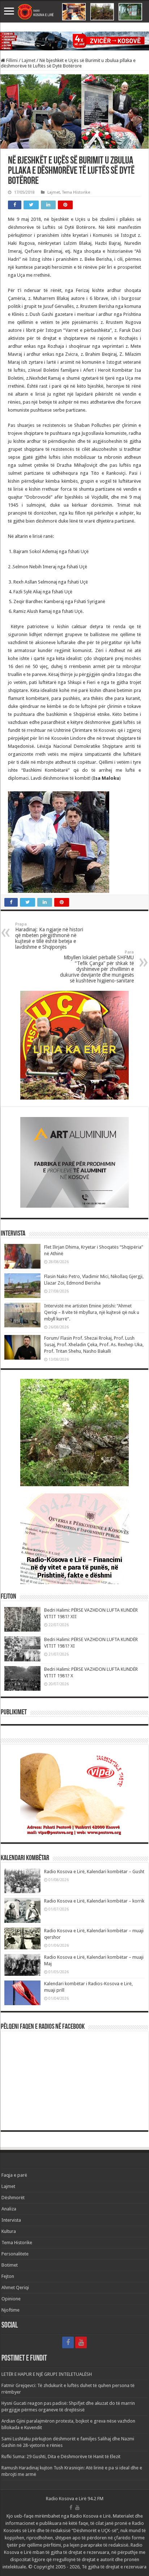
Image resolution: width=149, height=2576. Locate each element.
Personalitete (15, 2254)
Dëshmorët (13, 2198)
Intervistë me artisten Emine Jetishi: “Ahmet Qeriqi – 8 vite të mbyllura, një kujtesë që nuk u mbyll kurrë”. (92, 1312)
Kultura (9, 2231)
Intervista (11, 2220)
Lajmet (29, 60)
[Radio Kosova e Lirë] (74, 12)
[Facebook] (68, 2342)
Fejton (8, 2276)
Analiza (9, 2209)
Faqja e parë (14, 2175)
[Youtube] (81, 2342)
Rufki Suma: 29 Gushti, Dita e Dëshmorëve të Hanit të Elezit (61, 2457)
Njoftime (10, 2310)
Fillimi (11, 60)
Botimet (10, 2265)
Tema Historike (76, 192)
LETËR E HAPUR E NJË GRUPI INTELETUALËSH (47, 2374)
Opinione (11, 2299)
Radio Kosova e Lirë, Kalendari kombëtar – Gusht (94, 1872)
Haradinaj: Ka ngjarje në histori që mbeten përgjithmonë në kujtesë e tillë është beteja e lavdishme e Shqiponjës (49, 936)
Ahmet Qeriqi (15, 2288)
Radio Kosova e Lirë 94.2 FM (75, 2499)
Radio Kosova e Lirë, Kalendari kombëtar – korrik (94, 1901)
